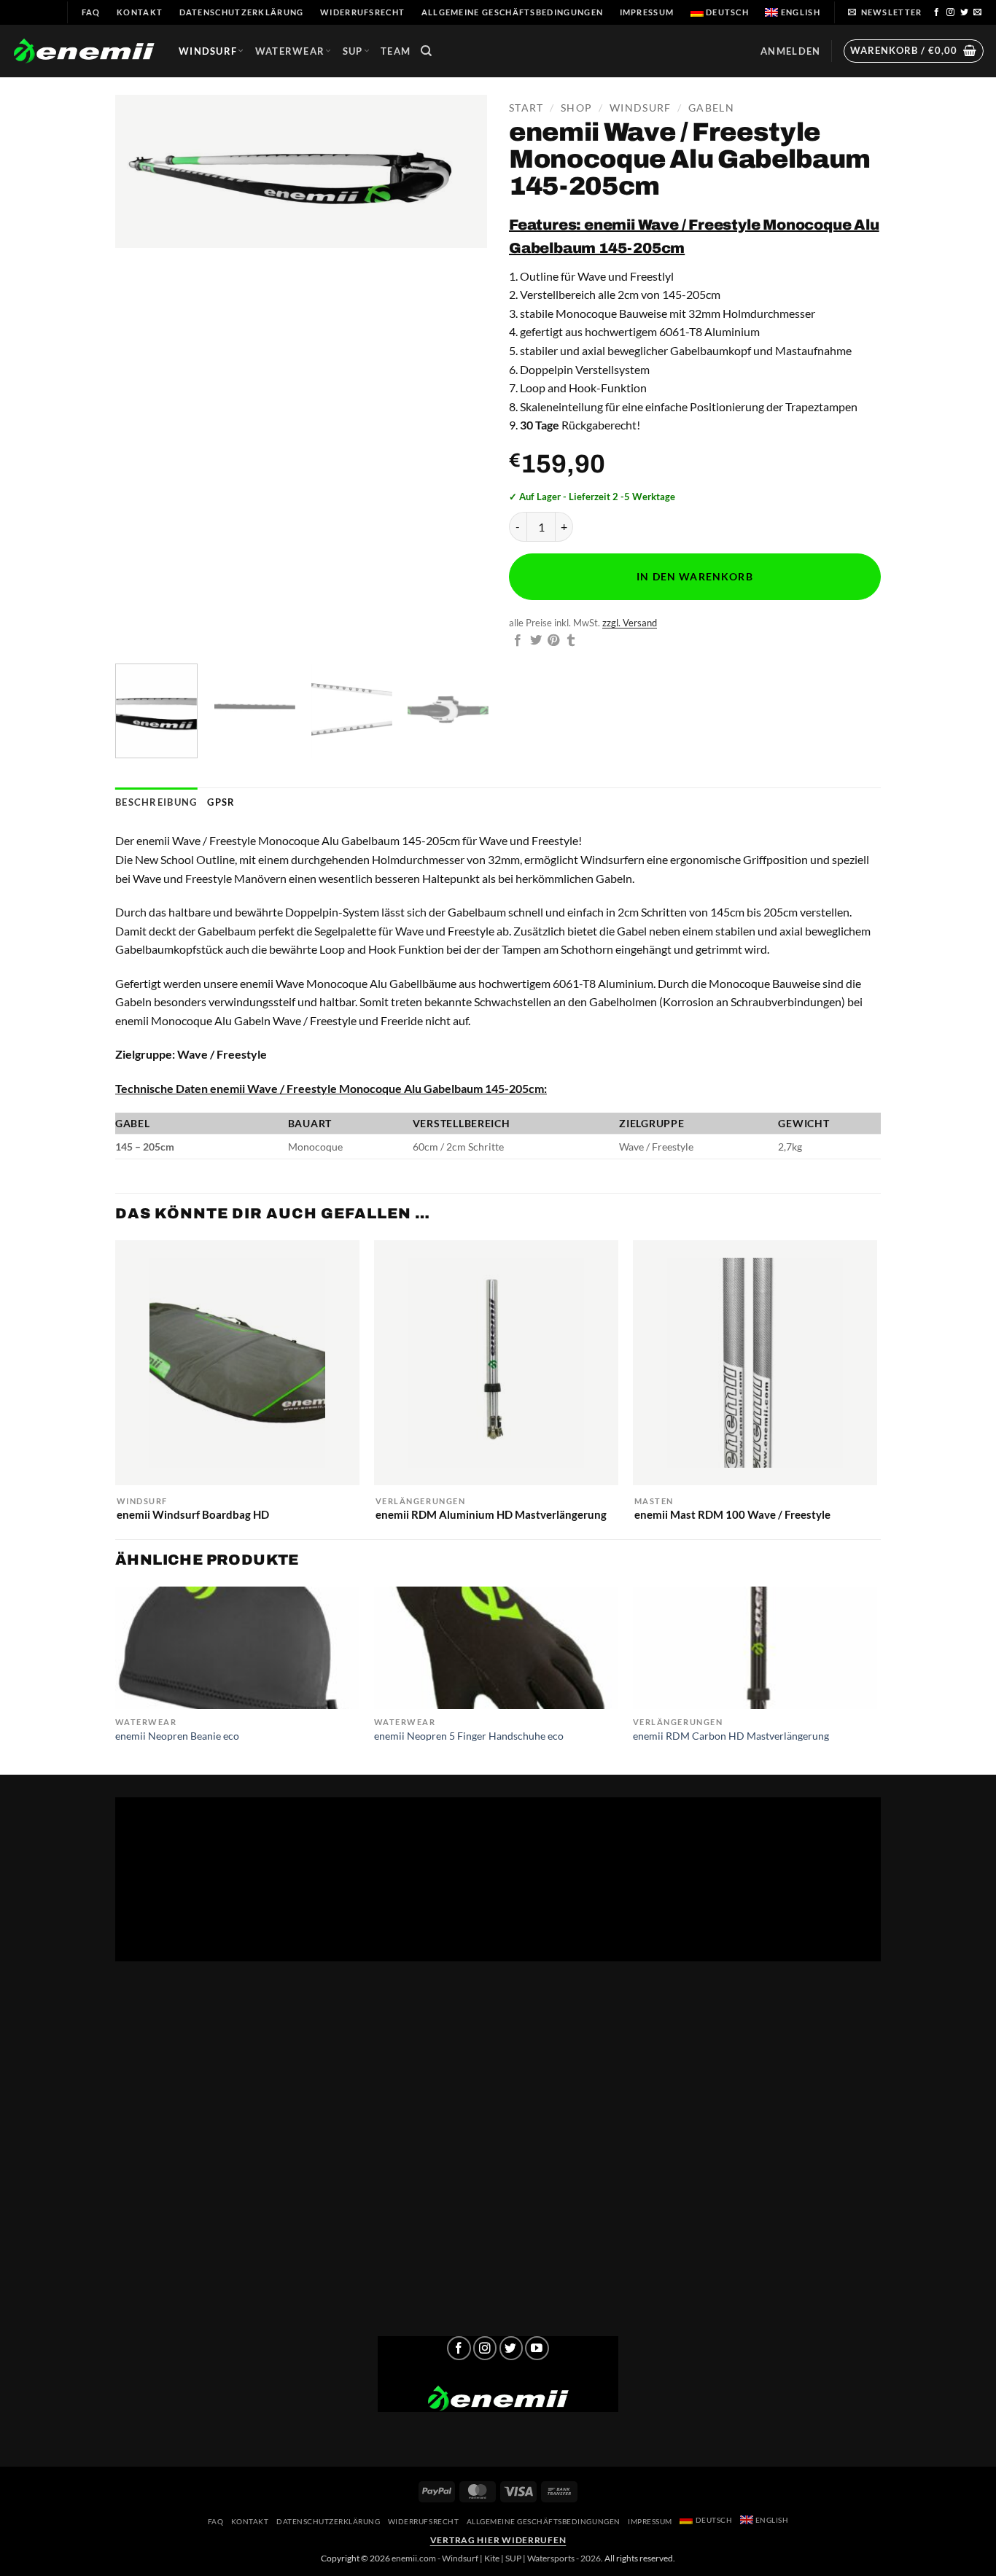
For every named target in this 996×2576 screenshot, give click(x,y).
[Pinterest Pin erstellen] (553, 641)
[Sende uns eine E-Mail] (978, 12)
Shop (576, 108)
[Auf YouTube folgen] (537, 2348)
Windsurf (208, 51)
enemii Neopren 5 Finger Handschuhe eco (469, 1736)
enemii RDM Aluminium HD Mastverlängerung (491, 1514)
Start (526, 108)
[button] (885, 12)
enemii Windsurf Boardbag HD (193, 1514)
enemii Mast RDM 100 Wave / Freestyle (732, 1514)
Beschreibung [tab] (156, 802)
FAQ (91, 12)
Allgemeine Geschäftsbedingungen (512, 12)
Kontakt (140, 12)
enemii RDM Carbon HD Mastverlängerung (731, 1736)
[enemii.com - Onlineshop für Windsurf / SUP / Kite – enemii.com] (84, 51)
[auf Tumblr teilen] (571, 641)
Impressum (647, 12)
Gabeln (711, 108)
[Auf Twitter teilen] (536, 641)
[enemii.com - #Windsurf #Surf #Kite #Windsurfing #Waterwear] (498, 2398)
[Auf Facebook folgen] (937, 12)
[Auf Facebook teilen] (518, 641)
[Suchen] (427, 51)
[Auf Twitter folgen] (965, 12)
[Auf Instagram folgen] (951, 12)
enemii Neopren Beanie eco (177, 1736)
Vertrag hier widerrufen (498, 2540)
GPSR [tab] (221, 802)
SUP (353, 51)
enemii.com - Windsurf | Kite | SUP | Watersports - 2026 (496, 2558)
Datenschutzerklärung (242, 12)
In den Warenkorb (695, 576)
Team (396, 51)
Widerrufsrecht (362, 12)
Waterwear (290, 51)
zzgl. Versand (630, 623)
